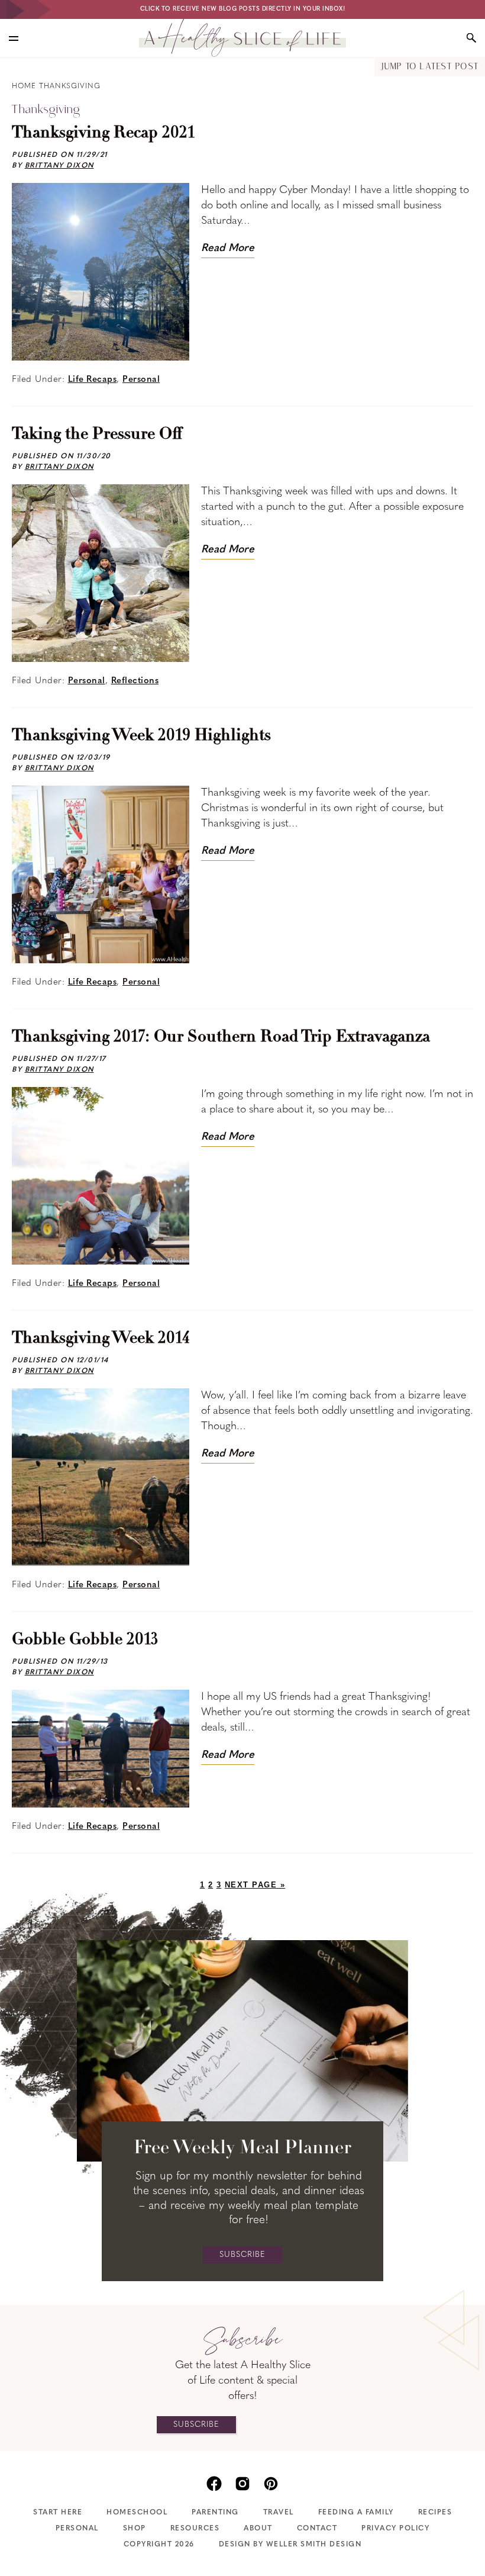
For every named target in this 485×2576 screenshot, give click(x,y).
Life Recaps (93, 380)
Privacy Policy (395, 2529)
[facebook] (214, 2482)
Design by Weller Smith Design (290, 2545)
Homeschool (137, 2513)
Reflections (135, 681)
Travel (279, 2513)
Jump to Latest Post (430, 67)
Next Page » (255, 1885)
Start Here (58, 2513)
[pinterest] (271, 2482)
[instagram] (242, 2482)
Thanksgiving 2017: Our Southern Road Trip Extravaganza (221, 1037)
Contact (317, 2529)
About (258, 2529)
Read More (228, 249)
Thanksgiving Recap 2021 (103, 133)
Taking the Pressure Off (97, 435)
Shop (135, 2529)
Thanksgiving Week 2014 (101, 1339)
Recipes (435, 2513)
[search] (471, 38)
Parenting (215, 2513)
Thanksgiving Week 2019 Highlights (141, 736)
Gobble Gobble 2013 (85, 1640)
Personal (141, 380)
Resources (195, 2529)
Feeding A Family (356, 2513)
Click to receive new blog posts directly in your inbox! (243, 9)
